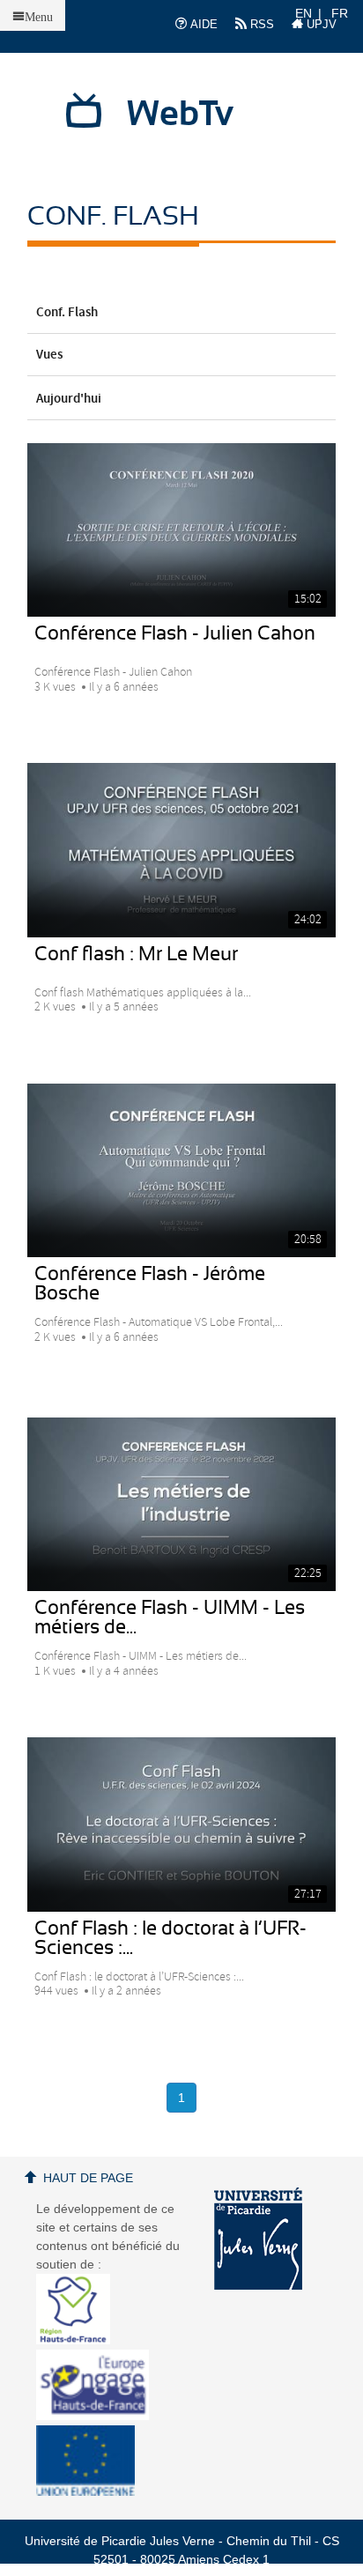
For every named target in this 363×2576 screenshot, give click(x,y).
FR (340, 13)
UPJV (320, 24)
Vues (49, 355)
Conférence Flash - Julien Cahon (175, 633)
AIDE (202, 24)
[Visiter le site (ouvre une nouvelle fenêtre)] (80, 2340)
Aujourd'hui (69, 399)
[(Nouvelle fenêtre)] (258, 2239)
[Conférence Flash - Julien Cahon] (182, 530)
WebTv (180, 115)
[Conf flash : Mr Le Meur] (182, 850)
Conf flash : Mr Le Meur (136, 954)
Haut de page (88, 2178)
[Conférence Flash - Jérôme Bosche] (182, 1170)
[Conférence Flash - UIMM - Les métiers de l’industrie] (182, 1504)
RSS (260, 24)
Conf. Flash (67, 313)
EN (304, 13)
